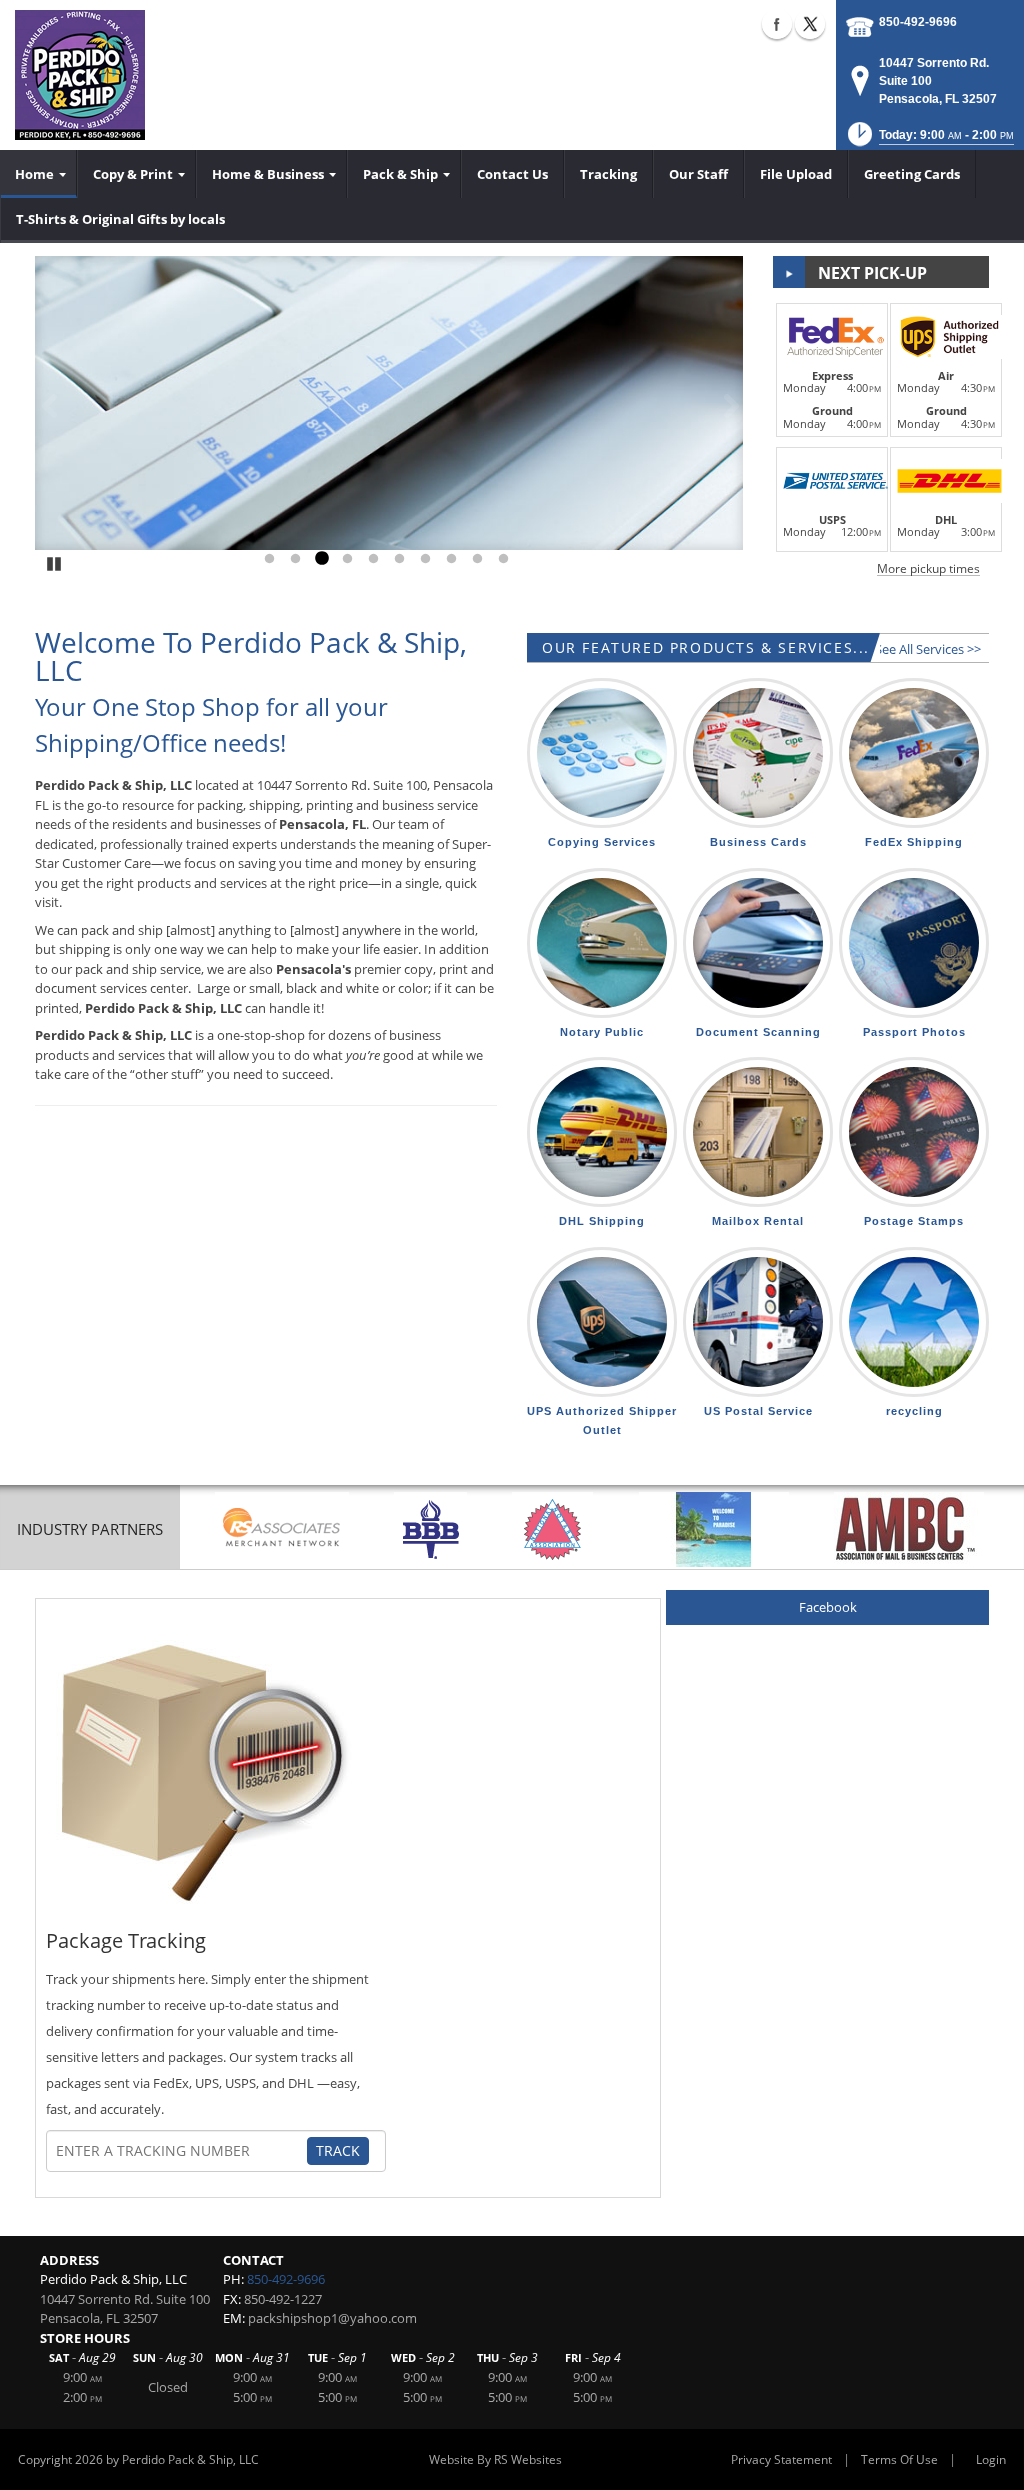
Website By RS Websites (495, 2459)
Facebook (828, 1607)
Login (991, 2459)
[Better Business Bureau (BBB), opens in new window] (430, 1529)
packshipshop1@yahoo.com (332, 2318)
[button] (929, 140)
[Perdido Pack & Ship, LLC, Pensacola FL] (80, 75)
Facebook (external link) (777, 24)
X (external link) (810, 24)
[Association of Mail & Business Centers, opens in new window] (909, 1529)
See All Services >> (928, 649)
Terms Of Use (899, 2459)
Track (338, 2150)
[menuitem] (38, 174)
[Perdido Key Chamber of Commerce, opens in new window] (714, 1529)
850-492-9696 (918, 22)
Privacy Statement (781, 2459)
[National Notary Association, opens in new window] (552, 1529)
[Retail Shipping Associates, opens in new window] (282, 1529)
